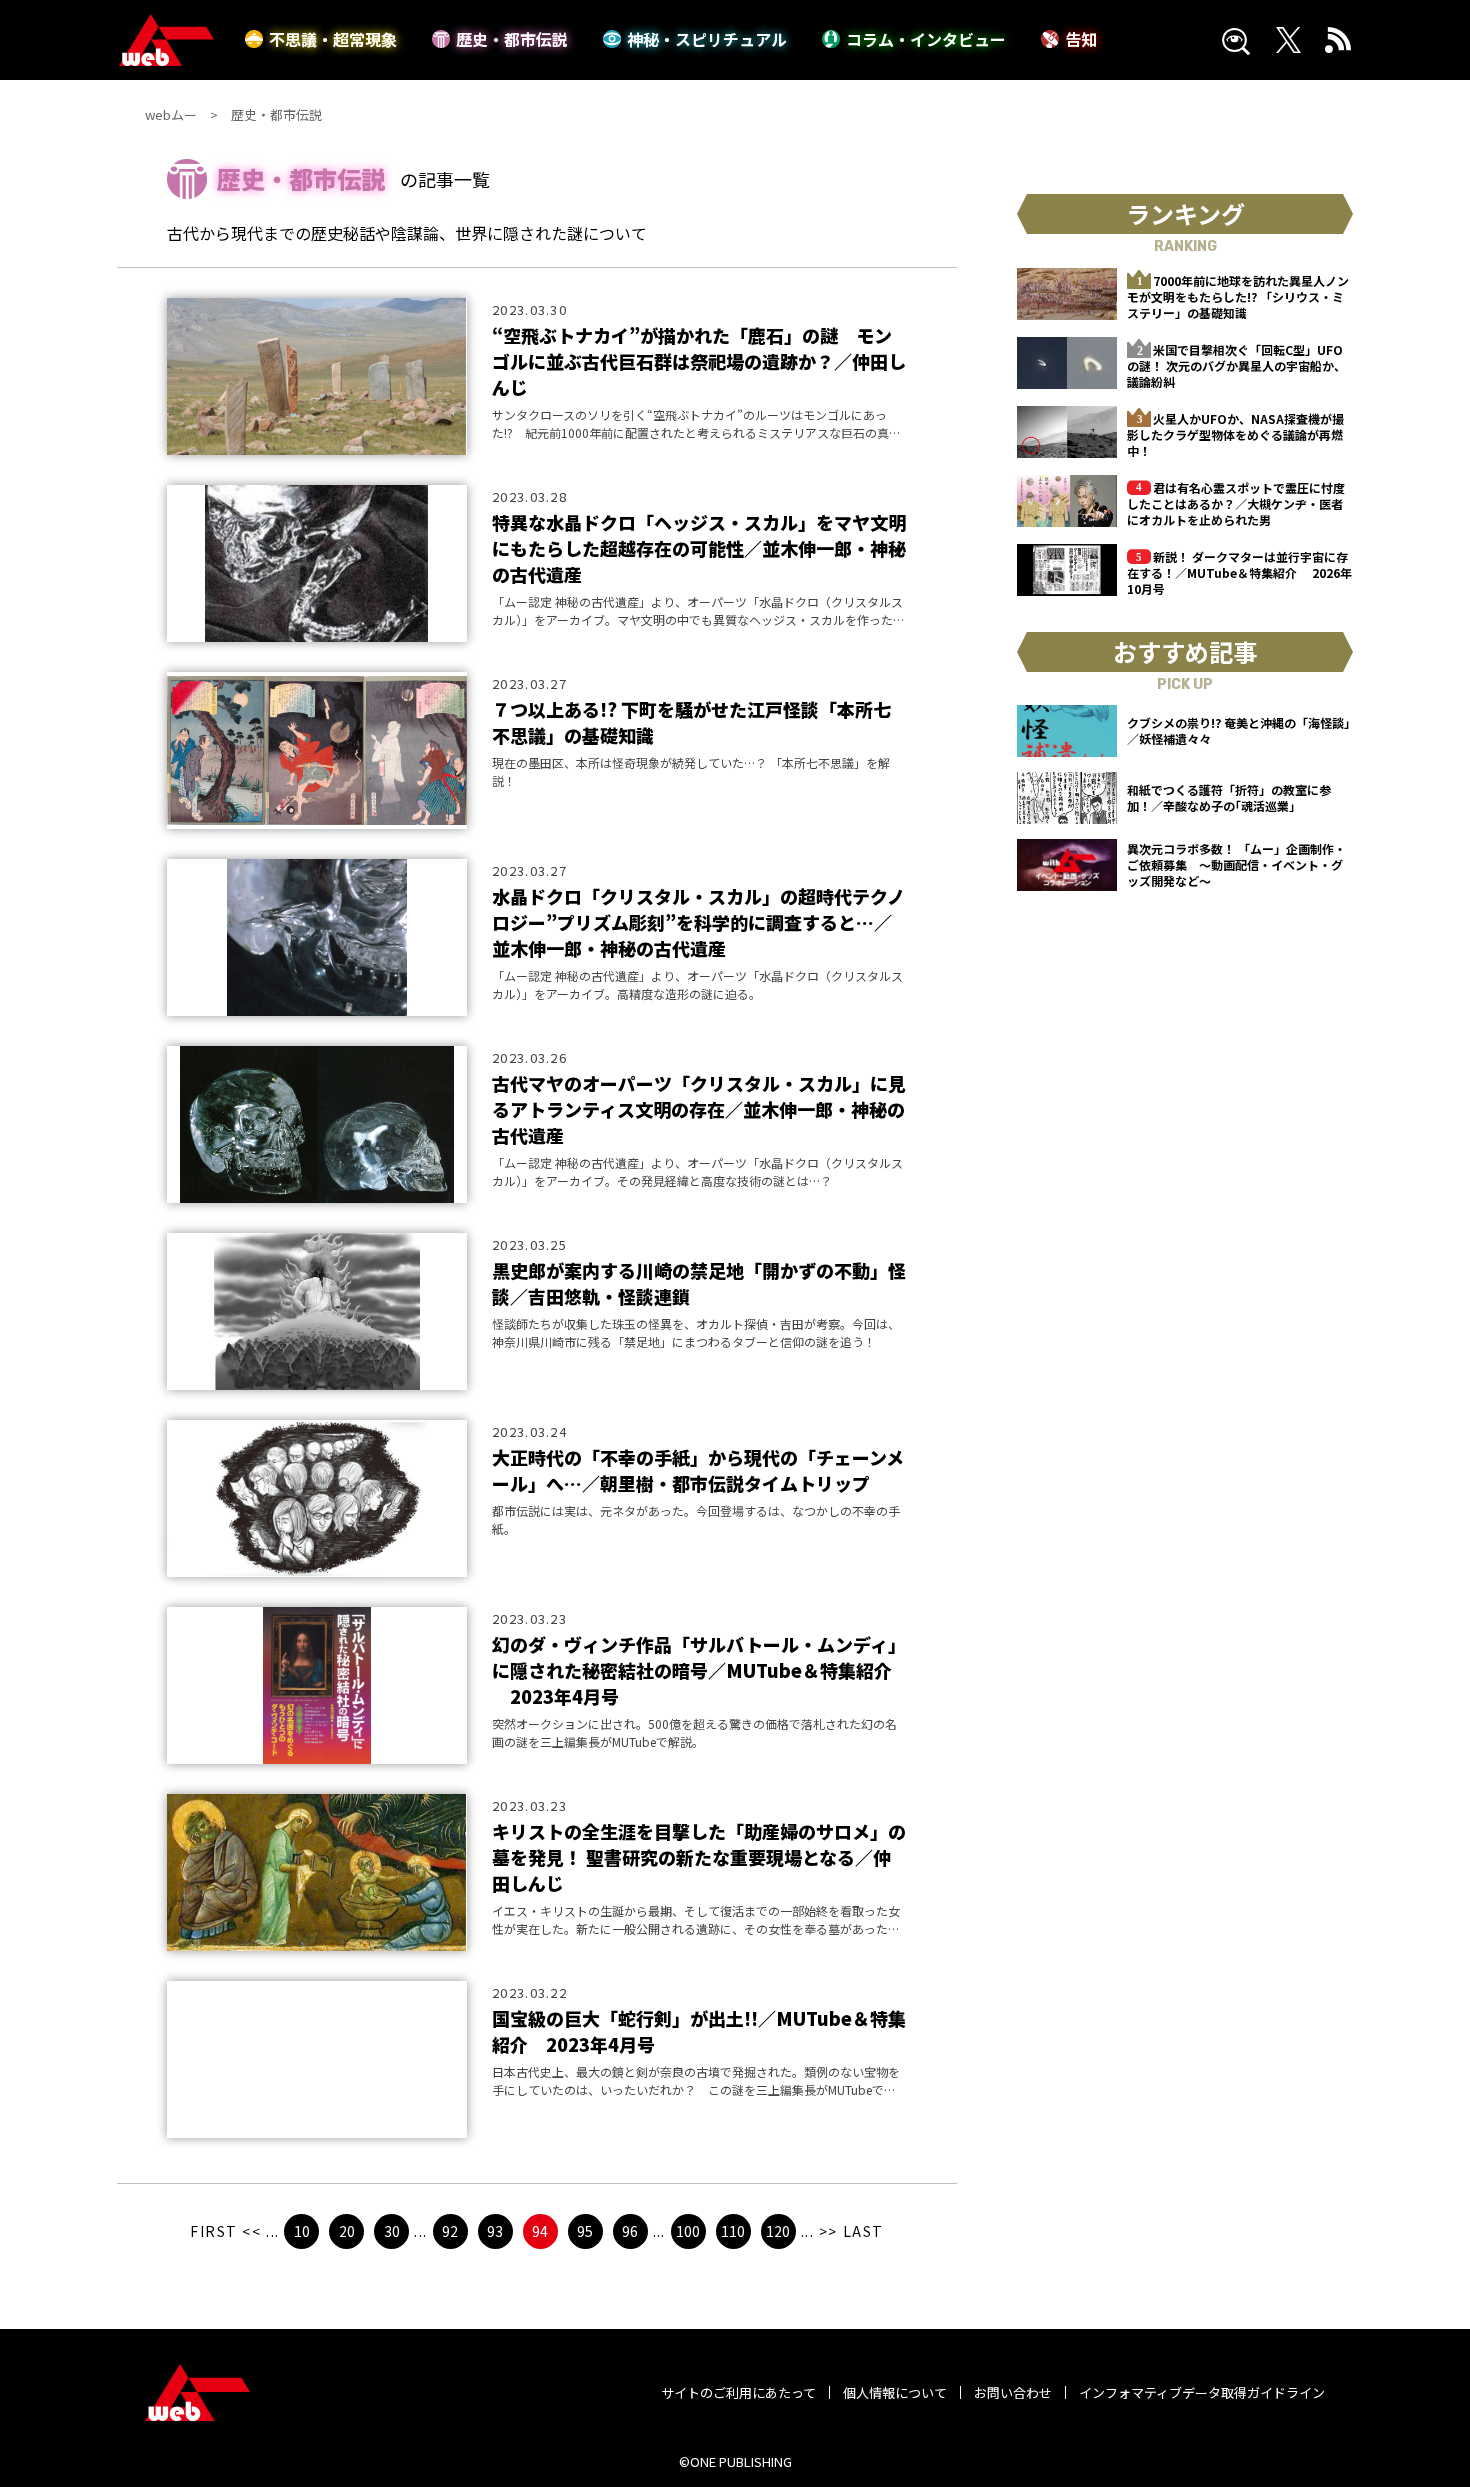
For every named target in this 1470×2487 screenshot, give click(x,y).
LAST (863, 2231)
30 (392, 2231)
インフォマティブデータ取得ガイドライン (1202, 2392)
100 (688, 2231)
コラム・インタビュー (926, 39)
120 (778, 2231)
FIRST (213, 2231)
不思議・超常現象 (333, 39)
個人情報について (895, 2392)
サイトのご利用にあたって (738, 2392)
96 (630, 2231)
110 (733, 2231)
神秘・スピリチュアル (707, 39)
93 (495, 2231)
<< (251, 2231)
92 (450, 2231)
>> (828, 2231)
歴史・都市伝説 (512, 39)
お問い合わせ (1013, 2392)
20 (347, 2231)
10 (302, 2231)
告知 (1081, 39)
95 (585, 2231)
